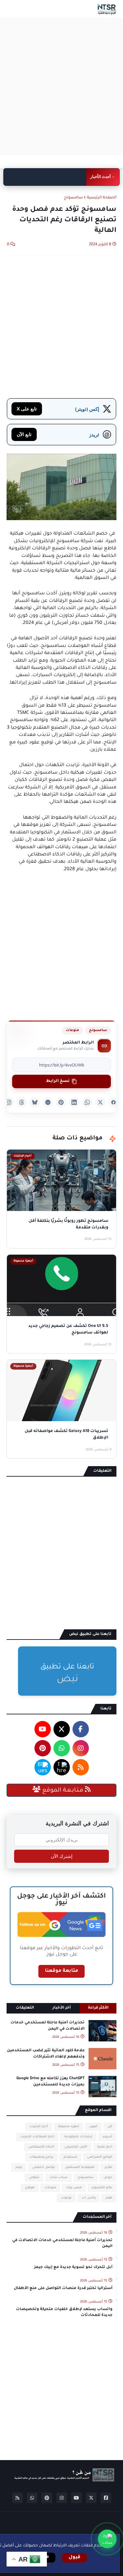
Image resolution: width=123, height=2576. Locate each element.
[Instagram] (9, 1102)
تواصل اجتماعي (43, 2167)
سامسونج (73, 198)
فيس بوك (74, 2188)
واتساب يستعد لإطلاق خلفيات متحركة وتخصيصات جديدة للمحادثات (64, 2312)
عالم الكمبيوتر (102, 2188)
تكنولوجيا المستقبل (80, 2167)
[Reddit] (48, 1102)
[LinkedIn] (74, 1102)
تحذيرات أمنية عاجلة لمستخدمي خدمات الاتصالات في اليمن (48, 2026)
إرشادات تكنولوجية (78, 2137)
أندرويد (107, 2137)
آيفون (93, 2127)
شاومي (34, 2178)
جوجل (108, 2178)
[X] (100, 1102)
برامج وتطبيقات (41, 2157)
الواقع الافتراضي (100, 2157)
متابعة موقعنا (61, 1971)
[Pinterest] (61, 1102)
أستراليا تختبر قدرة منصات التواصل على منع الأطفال (51, 177)
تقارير (108, 2167)
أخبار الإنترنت (39, 2127)
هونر (109, 2198)
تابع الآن (24, 434)
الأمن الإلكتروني (76, 2147)
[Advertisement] (61, 87)
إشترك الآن (62, 1856)
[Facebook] (113, 1102)
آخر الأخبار (62, 2008)
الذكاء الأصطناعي (41, 2147)
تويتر (19, 2167)
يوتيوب (66, 2198)
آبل (110, 2127)
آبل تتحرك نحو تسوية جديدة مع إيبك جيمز (73, 2268)
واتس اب (89, 2198)
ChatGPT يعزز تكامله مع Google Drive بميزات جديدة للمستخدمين (51, 2082)
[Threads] (22, 1102)
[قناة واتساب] (107, 2539)
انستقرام (70, 2157)
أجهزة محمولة (69, 2127)
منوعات (72, 1030)
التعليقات (25, 2008)
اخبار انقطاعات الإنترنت (37, 2137)
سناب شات (59, 2178)
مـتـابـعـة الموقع (63, 1791)
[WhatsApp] (87, 1102)
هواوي (30, 2188)
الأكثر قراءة (98, 2008)
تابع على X (27, 409)
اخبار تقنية (105, 2147)
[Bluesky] (35, 1102)
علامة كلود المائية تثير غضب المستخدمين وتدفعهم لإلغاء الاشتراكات (46, 2054)
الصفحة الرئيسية (102, 198)
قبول (74, 2558)
